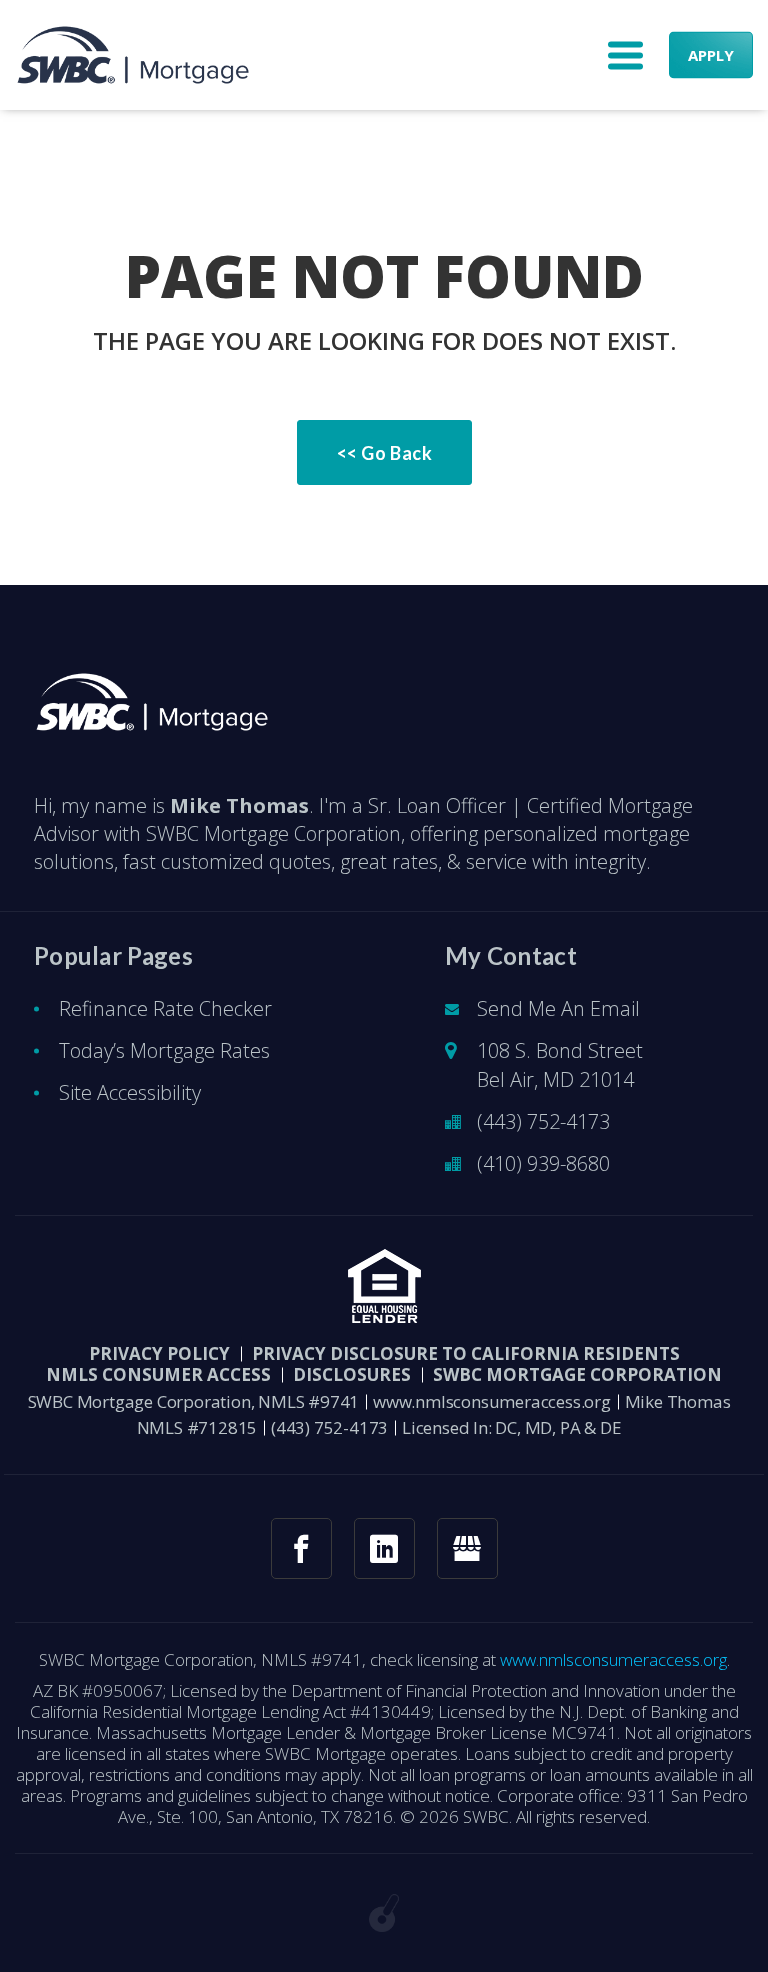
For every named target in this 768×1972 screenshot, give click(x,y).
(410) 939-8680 (543, 1163)
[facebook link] (301, 1548)
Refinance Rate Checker (165, 1008)
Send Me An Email (558, 1008)
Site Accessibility (130, 1092)
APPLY (711, 55)
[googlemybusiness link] (467, 1548)
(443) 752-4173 (543, 1121)
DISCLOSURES (352, 1374)
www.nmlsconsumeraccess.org (492, 1401)
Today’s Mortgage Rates (164, 1050)
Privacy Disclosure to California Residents (466, 1353)
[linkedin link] (384, 1548)
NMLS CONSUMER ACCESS (158, 1374)
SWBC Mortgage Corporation (577, 1374)
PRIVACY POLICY (159, 1353)
